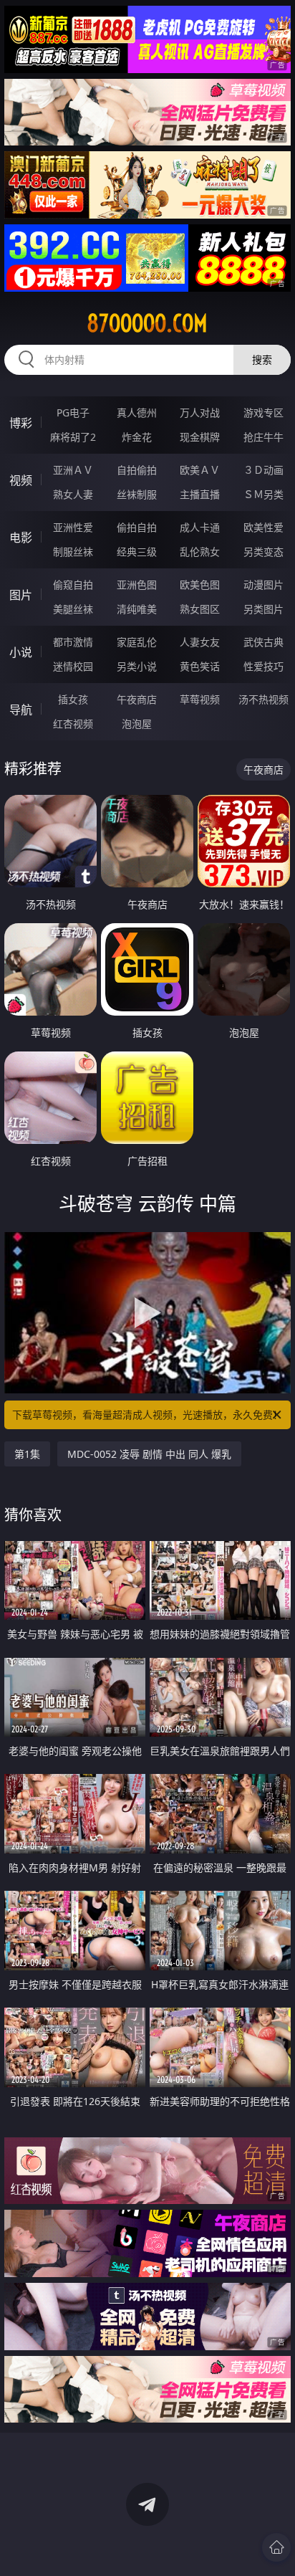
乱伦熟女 (200, 552)
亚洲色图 (137, 585)
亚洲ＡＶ (73, 470)
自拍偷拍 (137, 470)
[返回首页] (276, 2547)
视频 (21, 480)
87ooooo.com (147, 323)
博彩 (21, 423)
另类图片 (263, 609)
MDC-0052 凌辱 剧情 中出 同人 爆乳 (149, 1454)
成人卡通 (200, 527)
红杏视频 (73, 724)
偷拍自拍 (137, 527)
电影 (21, 538)
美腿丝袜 (73, 609)
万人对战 (200, 412)
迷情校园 (73, 666)
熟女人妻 (73, 494)
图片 (21, 595)
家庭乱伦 (137, 642)
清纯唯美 (137, 609)
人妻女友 (200, 642)
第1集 (27, 1454)
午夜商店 (137, 699)
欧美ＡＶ (200, 470)
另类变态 (263, 552)
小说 (21, 652)
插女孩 (73, 699)
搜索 (262, 359)
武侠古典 (263, 642)
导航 (21, 710)
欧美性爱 (263, 527)
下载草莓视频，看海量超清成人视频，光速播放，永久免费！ (147, 1415)
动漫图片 (263, 585)
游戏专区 (263, 412)
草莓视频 (200, 699)
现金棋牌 (200, 437)
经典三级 (137, 552)
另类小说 (137, 666)
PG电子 (73, 412)
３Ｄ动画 (263, 470)
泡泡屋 (137, 724)
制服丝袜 (73, 552)
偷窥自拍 (73, 585)
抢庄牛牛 (263, 437)
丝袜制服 (137, 494)
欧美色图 (200, 585)
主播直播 (200, 494)
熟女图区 (200, 609)
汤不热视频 (263, 699)
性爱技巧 (263, 666)
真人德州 (137, 412)
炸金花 (137, 437)
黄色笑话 (200, 666)
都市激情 (73, 642)
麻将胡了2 (73, 437)
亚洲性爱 (73, 527)
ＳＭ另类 (263, 494)
